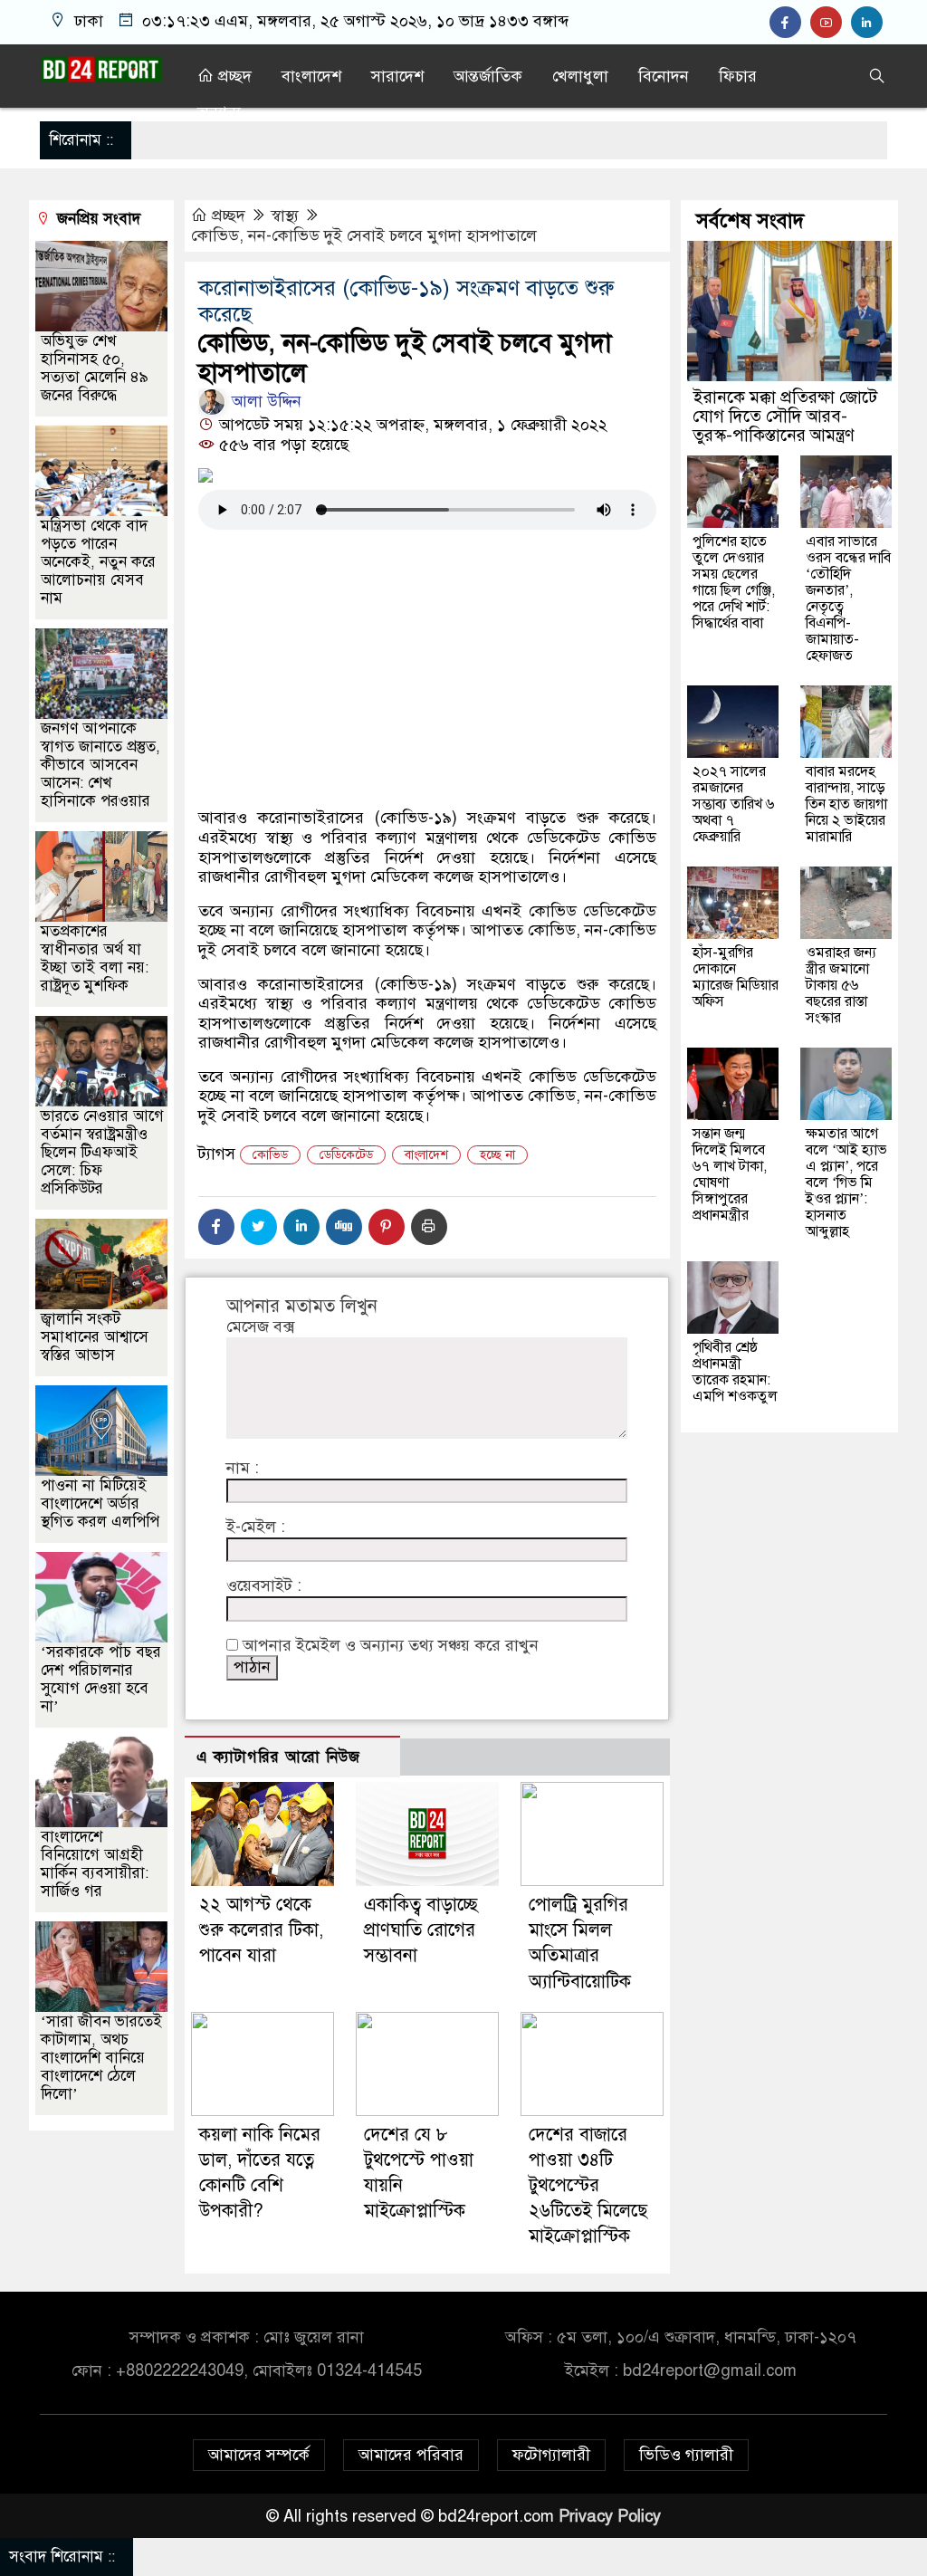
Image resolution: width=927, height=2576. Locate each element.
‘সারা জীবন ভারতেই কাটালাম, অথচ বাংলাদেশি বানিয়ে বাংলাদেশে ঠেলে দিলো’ (101, 2058)
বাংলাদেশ (311, 76)
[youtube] (831, 23)
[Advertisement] (427, 737)
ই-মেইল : (256, 1527)
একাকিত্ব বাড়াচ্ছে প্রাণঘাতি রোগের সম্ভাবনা (421, 1930)
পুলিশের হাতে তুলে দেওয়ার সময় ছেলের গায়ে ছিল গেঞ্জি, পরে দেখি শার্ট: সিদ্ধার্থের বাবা (734, 582)
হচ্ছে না (497, 1155)
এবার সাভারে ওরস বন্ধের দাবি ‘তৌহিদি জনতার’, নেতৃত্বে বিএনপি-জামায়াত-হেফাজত (848, 599)
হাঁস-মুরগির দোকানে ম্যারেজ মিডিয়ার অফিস (736, 977)
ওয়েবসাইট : (264, 1586)
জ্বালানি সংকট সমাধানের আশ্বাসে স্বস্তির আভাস (95, 1337)
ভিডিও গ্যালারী (686, 2455)
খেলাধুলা (580, 76)
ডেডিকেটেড (346, 1155)
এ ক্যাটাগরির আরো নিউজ (278, 1757)
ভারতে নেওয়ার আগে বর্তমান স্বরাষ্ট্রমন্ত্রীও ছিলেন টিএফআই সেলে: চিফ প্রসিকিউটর (102, 1152)
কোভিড (270, 1155)
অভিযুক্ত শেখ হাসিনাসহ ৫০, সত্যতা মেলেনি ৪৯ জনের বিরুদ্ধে (95, 368)
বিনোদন (664, 76)
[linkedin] (869, 23)
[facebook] (790, 23)
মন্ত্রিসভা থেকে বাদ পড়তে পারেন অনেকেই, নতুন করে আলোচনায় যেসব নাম (98, 562)
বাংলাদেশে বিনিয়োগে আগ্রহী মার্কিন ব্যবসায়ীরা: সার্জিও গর (95, 1864)
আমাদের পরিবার (411, 2455)
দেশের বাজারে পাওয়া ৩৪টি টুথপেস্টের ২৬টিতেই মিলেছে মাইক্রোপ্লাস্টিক (588, 2186)
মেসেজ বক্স (260, 1327)
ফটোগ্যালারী (551, 2455)
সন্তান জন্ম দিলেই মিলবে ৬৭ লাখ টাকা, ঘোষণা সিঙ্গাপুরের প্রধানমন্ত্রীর (730, 1174)
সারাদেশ (397, 76)
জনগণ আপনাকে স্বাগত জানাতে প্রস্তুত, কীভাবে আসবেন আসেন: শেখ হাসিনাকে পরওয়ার (100, 765)
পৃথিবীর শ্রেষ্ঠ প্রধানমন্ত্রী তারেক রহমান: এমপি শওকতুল (735, 1372)
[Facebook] (216, 1227)
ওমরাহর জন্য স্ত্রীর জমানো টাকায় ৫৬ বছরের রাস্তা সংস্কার (841, 985)
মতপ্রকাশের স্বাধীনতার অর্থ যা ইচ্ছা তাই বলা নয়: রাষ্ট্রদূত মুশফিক (95, 958)
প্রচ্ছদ (233, 76)
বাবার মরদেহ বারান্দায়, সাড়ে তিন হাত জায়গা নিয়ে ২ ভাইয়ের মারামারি (846, 804)
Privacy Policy (610, 2516)
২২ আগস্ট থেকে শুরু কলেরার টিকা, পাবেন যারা (261, 1930)
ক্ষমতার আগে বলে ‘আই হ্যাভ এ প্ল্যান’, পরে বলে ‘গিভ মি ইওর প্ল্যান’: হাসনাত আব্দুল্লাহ (846, 1183)
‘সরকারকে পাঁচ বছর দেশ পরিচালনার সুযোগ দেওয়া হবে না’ (101, 1679)
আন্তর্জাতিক (488, 76)
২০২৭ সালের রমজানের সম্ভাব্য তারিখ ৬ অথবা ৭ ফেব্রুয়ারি (733, 804)
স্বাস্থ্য (285, 215)
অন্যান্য (219, 112)
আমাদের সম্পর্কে (259, 2455)
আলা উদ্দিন (264, 401)
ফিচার (738, 76)
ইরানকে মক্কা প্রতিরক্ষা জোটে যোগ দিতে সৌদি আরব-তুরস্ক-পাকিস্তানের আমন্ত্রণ (785, 416)
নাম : (243, 1468)
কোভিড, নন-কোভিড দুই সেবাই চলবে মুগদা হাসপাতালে (364, 235)
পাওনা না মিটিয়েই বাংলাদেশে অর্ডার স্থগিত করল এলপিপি (100, 1503)
